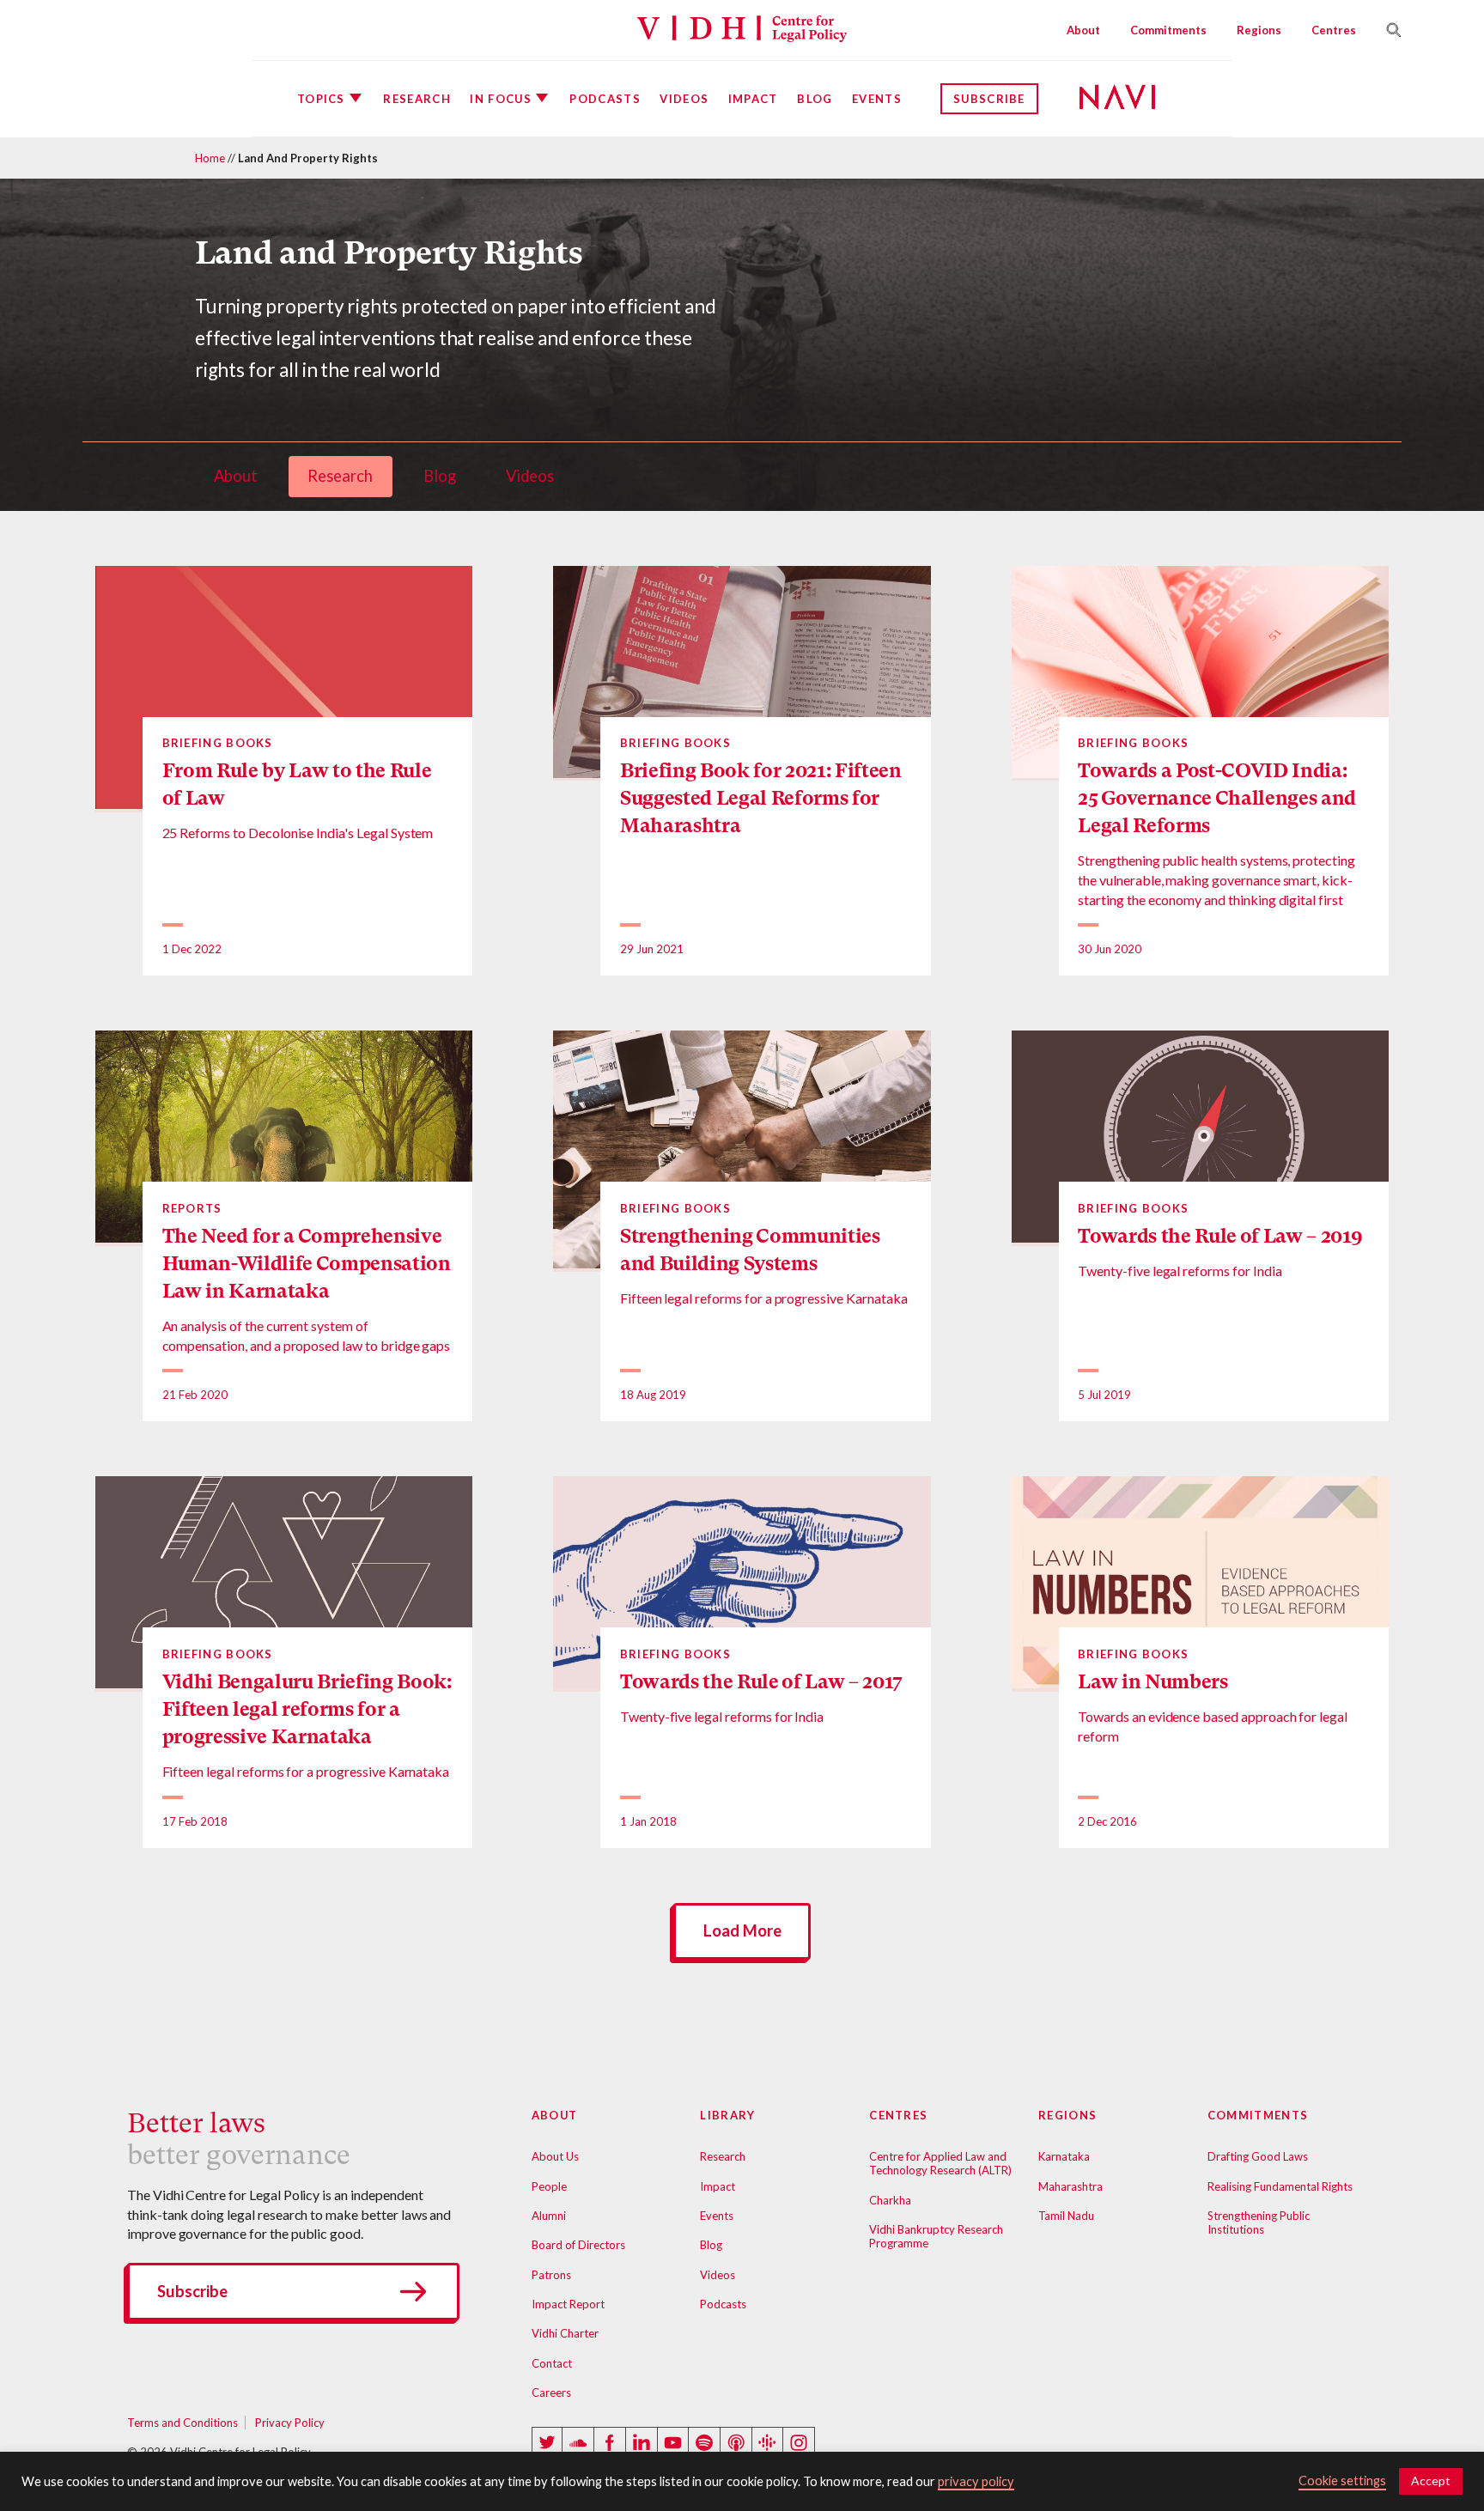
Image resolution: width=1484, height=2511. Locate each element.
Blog (815, 99)
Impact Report (568, 2304)
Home (210, 158)
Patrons (551, 2275)
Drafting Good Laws (1258, 2156)
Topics (321, 99)
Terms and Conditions (182, 2423)
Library (727, 2115)
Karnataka (1064, 2156)
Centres (1334, 30)
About (1083, 30)
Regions (1259, 30)
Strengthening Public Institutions (1259, 2222)
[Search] (1387, 30)
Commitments (1168, 30)
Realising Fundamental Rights (1280, 2186)
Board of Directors (578, 2245)
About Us (555, 2156)
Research (417, 99)
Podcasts (605, 99)
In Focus (500, 99)
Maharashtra (1070, 2186)
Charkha (890, 2200)
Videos (684, 99)
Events (877, 99)
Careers (551, 2392)
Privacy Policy (290, 2423)
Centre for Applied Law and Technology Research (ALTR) (940, 2163)
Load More (742, 1930)
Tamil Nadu (1066, 2216)
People (549, 2186)
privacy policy (976, 2481)
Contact (552, 2363)
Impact (753, 99)
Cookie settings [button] (1342, 2481)
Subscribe (989, 99)
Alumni (549, 2216)
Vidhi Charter (565, 2333)
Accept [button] (1431, 2481)
